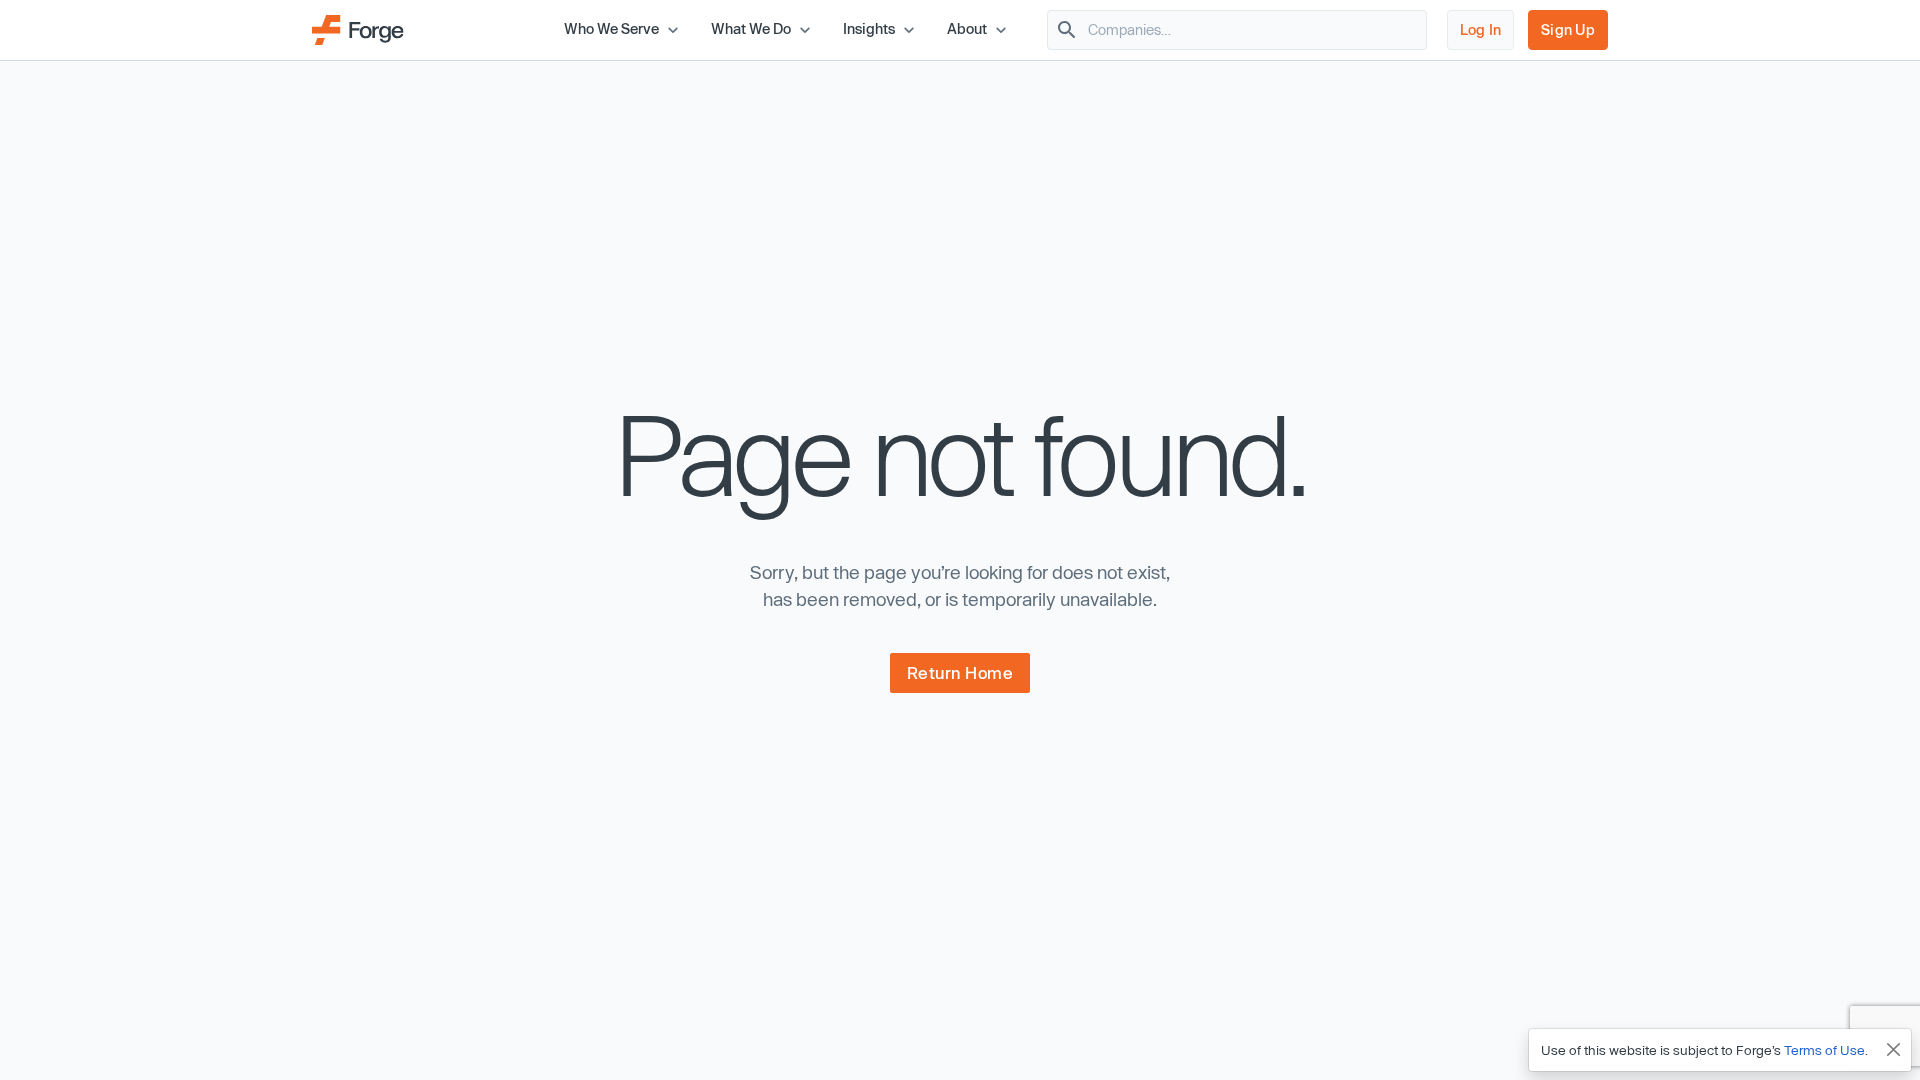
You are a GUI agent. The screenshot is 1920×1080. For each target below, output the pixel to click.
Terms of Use (1824, 1050)
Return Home (960, 672)
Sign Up (1568, 29)
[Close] (1894, 1050)
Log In (1481, 29)
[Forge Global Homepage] (358, 27)
